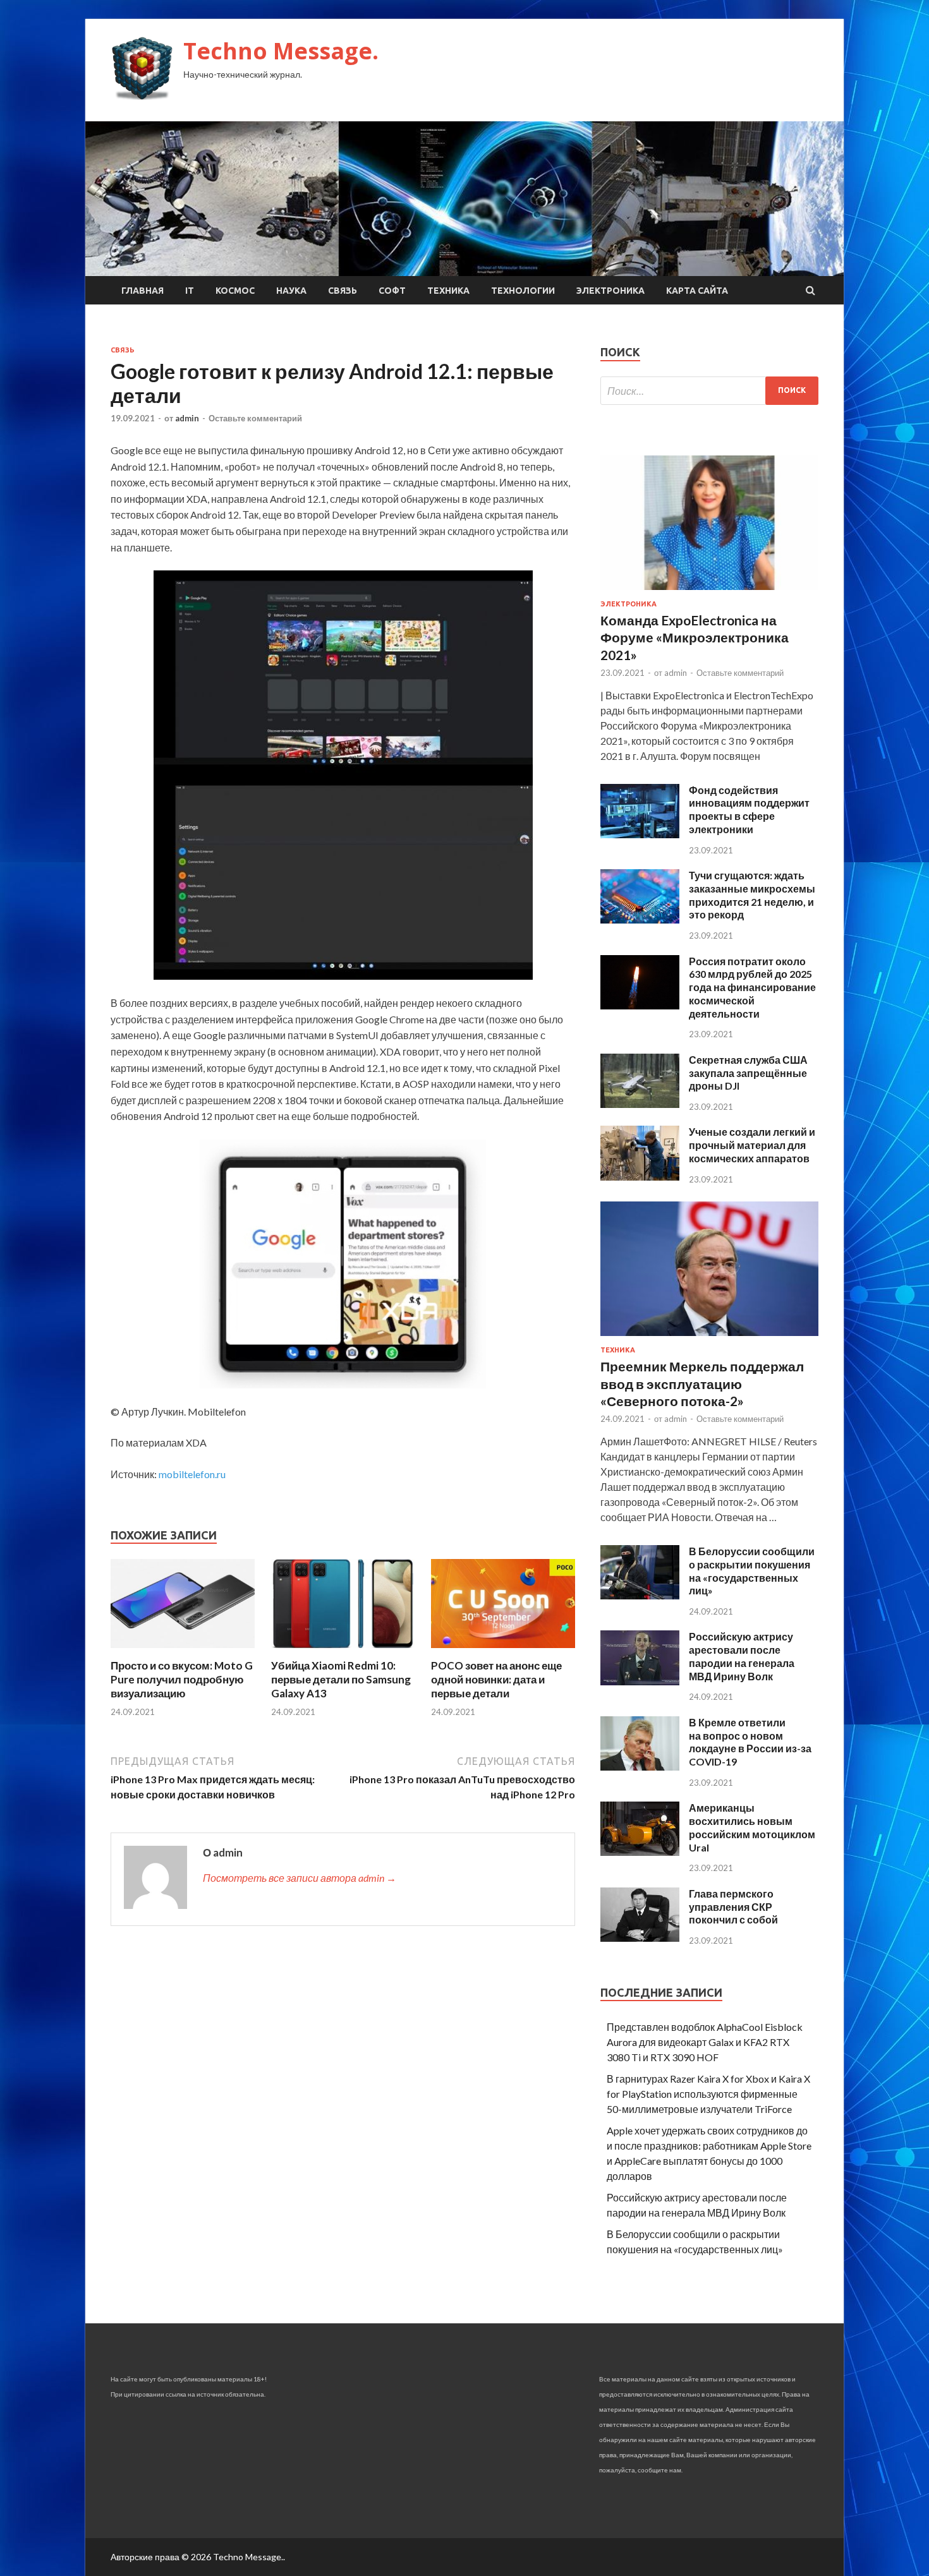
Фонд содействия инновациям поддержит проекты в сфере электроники (749, 810)
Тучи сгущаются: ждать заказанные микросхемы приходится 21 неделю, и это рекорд (752, 895)
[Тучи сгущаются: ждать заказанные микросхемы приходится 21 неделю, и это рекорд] (640, 919)
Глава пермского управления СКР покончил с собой (733, 1907)
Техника (448, 291)
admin (187, 418)
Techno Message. (281, 51)
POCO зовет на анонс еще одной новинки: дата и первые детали (496, 1679)
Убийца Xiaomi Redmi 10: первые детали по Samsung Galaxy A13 (341, 1679)
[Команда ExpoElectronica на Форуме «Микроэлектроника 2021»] (709, 592)
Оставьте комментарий (255, 418)
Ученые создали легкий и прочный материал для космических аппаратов (752, 1145)
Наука (291, 291)
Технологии (523, 291)
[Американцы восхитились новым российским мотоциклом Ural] (640, 1852)
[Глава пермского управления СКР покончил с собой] (640, 1938)
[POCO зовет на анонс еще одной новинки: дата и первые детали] (503, 1651)
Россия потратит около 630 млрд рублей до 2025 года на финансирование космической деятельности (752, 987)
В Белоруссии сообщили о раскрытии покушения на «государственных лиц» (752, 1571)
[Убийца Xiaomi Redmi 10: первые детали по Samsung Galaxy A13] (343, 1651)
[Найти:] (709, 391)
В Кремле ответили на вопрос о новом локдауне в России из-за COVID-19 (750, 1742)
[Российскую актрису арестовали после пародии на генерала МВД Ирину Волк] (640, 1681)
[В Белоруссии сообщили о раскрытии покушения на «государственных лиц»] (640, 1595)
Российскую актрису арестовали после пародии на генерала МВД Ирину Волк (742, 1656)
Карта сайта (697, 291)
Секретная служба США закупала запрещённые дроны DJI (748, 1073)
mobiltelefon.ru (192, 1474)
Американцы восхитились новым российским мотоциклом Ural (752, 1827)
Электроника (610, 291)
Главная (143, 291)
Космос (235, 291)
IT (190, 291)
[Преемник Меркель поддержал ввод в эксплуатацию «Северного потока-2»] (709, 1338)
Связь (343, 291)
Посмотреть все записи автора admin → (300, 1878)
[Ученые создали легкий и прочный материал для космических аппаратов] (640, 1177)
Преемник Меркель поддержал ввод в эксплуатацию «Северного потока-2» (702, 1383)
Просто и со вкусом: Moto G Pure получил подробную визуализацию (182, 1679)
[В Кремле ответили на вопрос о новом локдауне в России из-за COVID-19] (640, 1766)
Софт (392, 291)
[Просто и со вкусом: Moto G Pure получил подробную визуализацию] (183, 1651)
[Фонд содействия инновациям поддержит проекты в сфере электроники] (640, 834)
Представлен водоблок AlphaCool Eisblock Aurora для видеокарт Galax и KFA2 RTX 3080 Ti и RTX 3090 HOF (705, 2042)
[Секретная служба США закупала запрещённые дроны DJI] (640, 1104)
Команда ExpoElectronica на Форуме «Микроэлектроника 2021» (695, 637)
